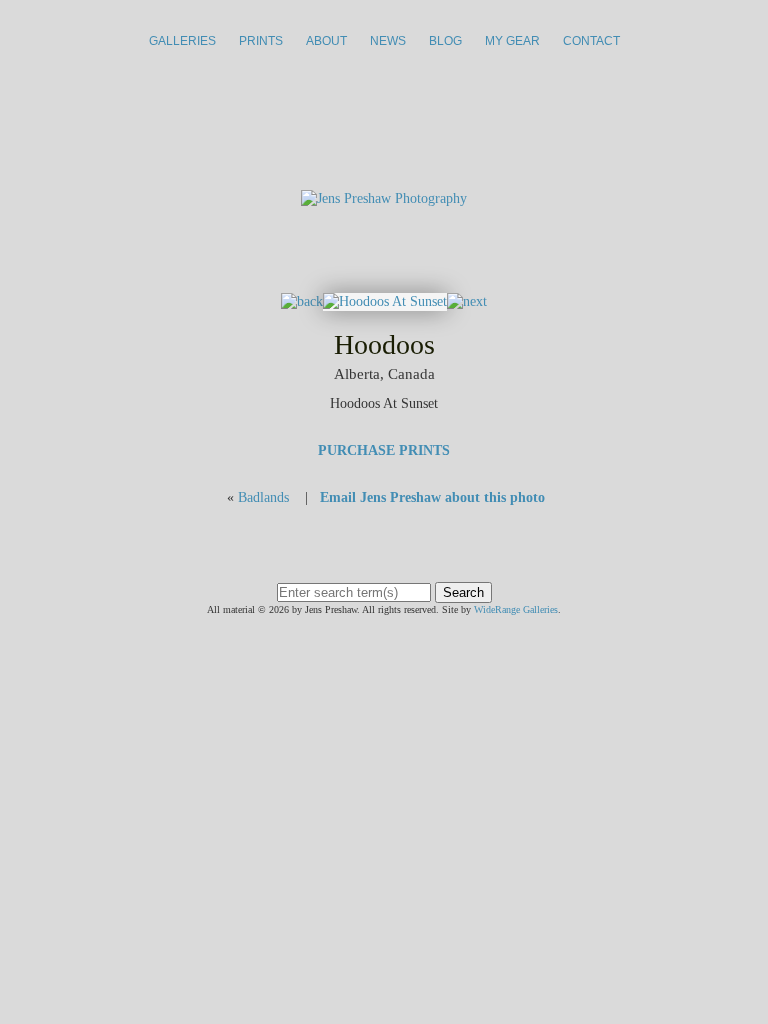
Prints (261, 41)
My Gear (512, 41)
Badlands (263, 497)
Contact (591, 41)
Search (463, 592)
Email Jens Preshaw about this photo (432, 497)
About (326, 41)
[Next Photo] (385, 301)
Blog (445, 41)
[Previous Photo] (302, 301)
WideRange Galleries (516, 609)
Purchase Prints (384, 450)
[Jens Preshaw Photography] (384, 198)
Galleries (182, 41)
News (388, 41)
